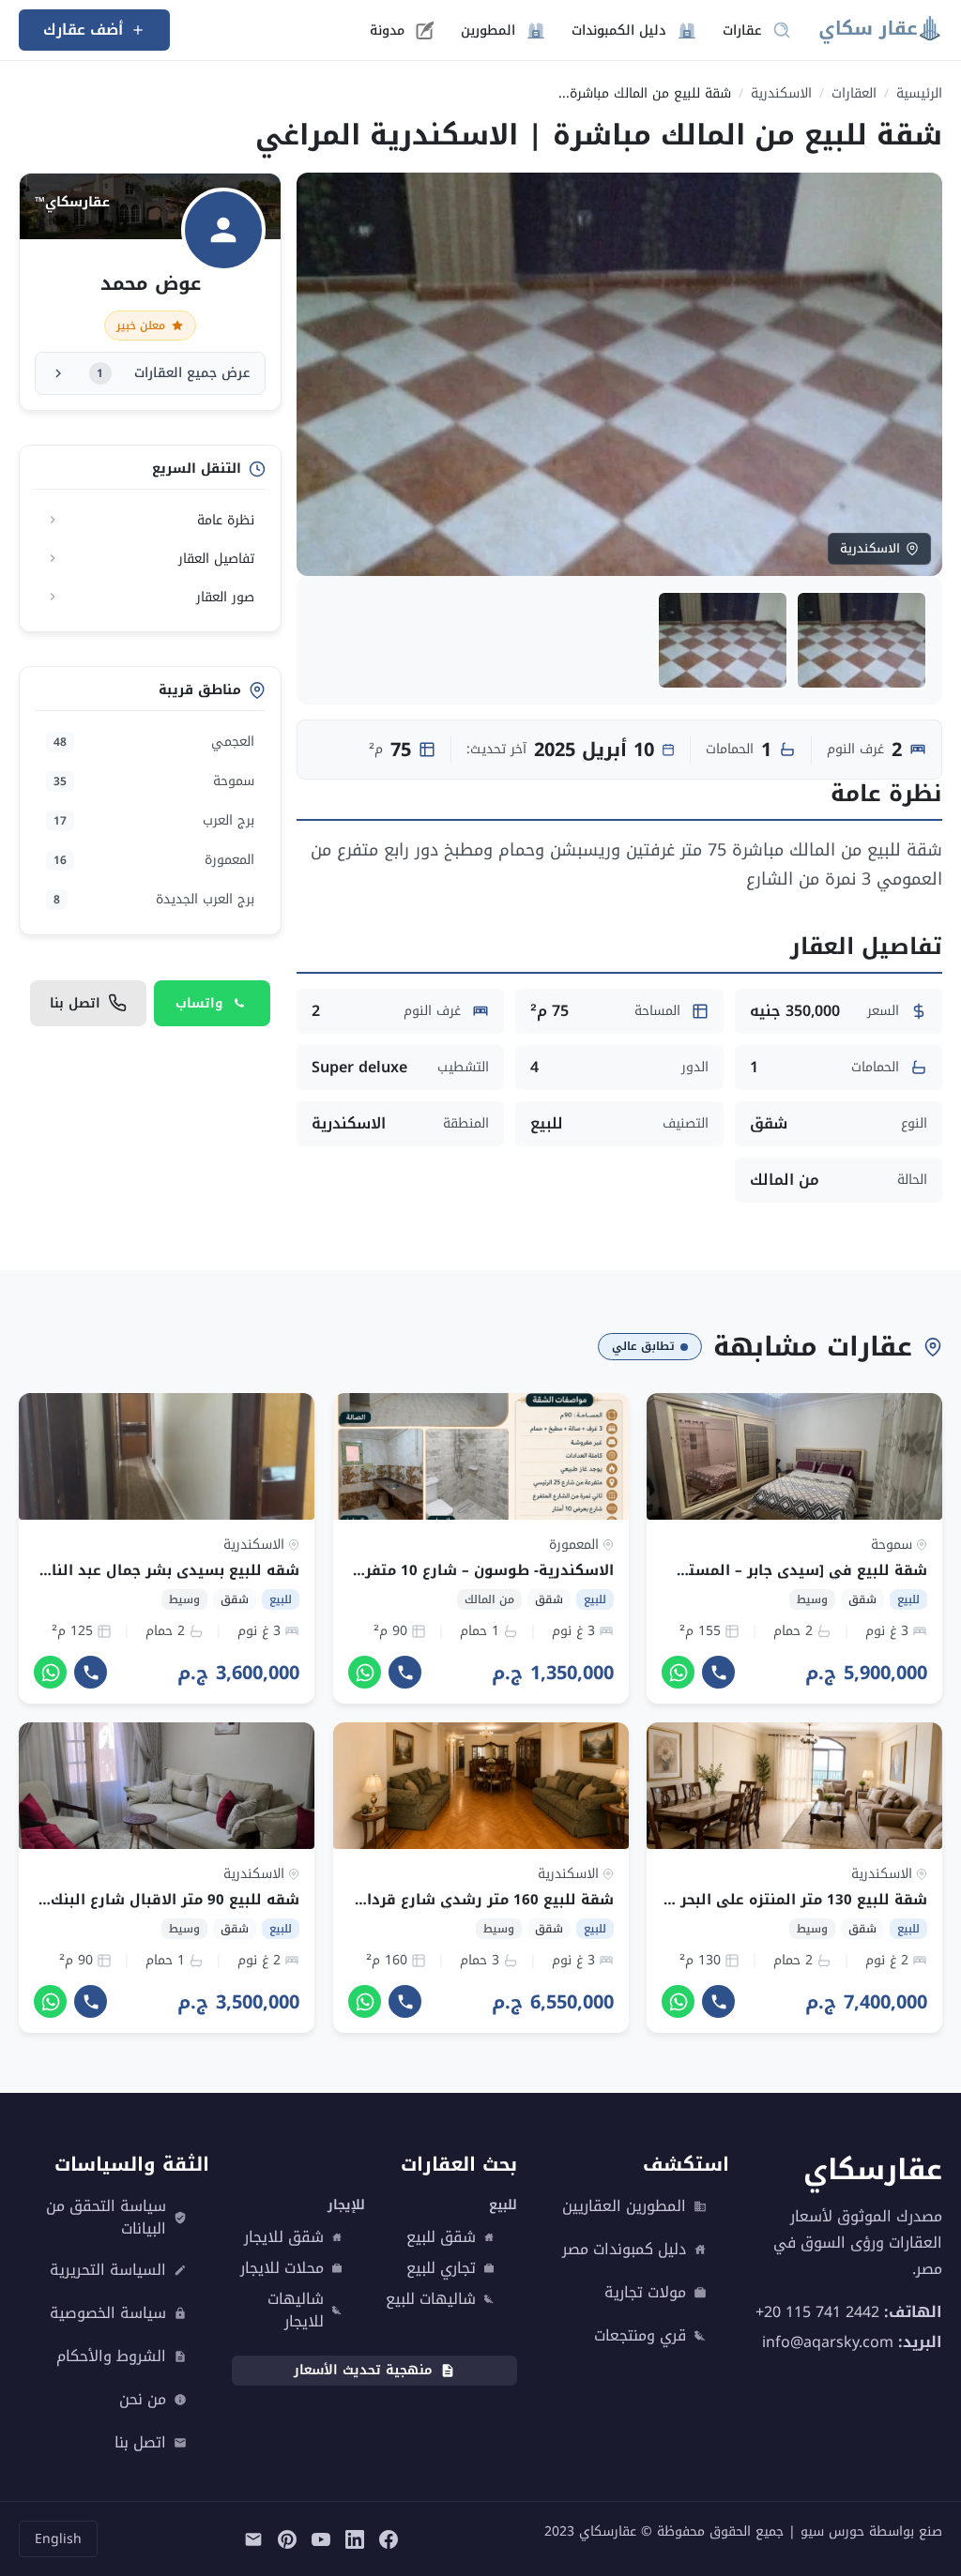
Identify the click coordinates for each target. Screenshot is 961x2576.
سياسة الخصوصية (108, 2313)
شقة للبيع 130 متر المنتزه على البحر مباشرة (777, 1900)
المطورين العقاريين (624, 2206)
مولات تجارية (645, 2293)
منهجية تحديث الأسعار (363, 2370)
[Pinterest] (287, 2538)
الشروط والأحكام (111, 2356)
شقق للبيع (441, 2237)
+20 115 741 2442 (817, 2311)
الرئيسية (919, 93)
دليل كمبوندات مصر (624, 2250)
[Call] (718, 1672)
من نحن (143, 2400)
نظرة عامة (226, 520)
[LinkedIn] (355, 2538)
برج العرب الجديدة (154, 899)
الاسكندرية (781, 93)
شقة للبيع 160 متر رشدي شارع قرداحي (478, 1900)
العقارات (854, 93)
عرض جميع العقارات (173, 373)
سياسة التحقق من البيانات (106, 2218)
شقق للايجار (284, 2237)
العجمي (154, 742)
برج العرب (154, 820)
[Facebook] (389, 2538)
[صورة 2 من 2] (723, 640)
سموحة (154, 781)
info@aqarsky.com (828, 2341)
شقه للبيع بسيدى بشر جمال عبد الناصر (166, 1570)
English (58, 2539)
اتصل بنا (140, 2443)
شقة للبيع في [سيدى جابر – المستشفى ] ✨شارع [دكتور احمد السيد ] (685, 1570)
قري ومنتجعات (640, 2336)
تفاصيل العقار (216, 559)
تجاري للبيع (441, 2268)
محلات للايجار (282, 2268)
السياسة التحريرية (108, 2270)
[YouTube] (321, 2538)
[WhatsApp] (678, 1672)
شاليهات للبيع (431, 2299)
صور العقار (225, 597)
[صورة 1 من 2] (862, 640)
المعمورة (154, 860)
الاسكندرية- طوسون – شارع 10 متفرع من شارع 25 (442, 1570)
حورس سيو (832, 2531)
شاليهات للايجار (296, 2311)
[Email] (253, 2538)
